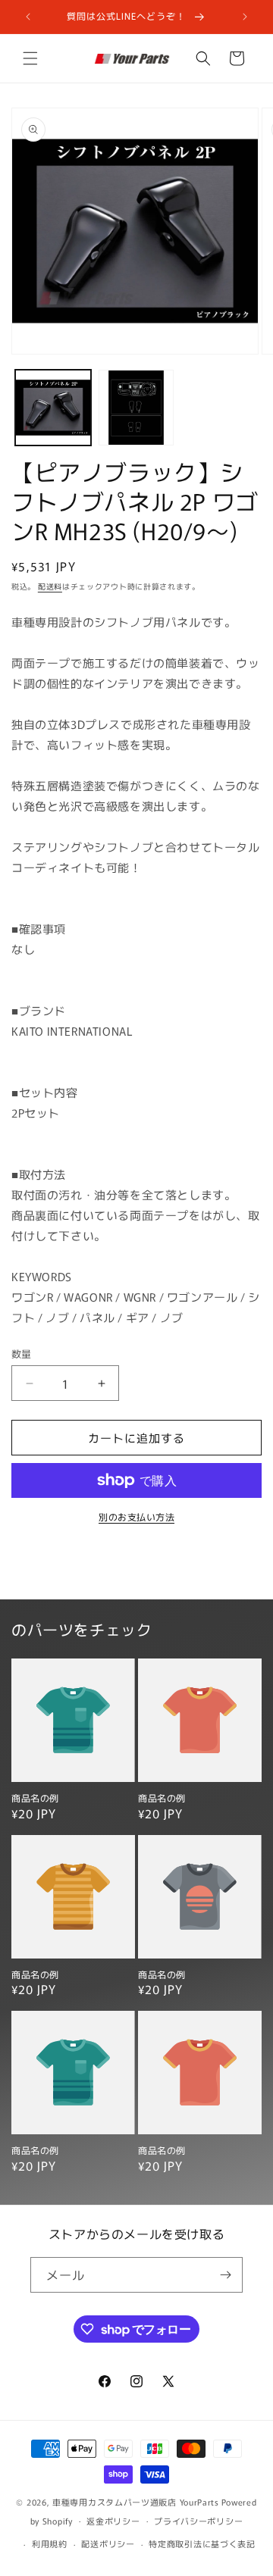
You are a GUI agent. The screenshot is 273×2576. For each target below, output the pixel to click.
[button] (30, 58)
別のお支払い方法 (136, 1516)
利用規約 (50, 2543)
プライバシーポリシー (198, 2521)
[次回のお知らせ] (245, 17)
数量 (22, 1354)
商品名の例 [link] (35, 1798)
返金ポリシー (113, 2521)
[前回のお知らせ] (28, 17)
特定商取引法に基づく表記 (202, 2543)
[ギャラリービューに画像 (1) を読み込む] (53, 408)
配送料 (50, 586)
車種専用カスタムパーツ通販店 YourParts (136, 2502)
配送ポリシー (108, 2543)
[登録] (225, 2275)
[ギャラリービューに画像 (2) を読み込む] (136, 408)
